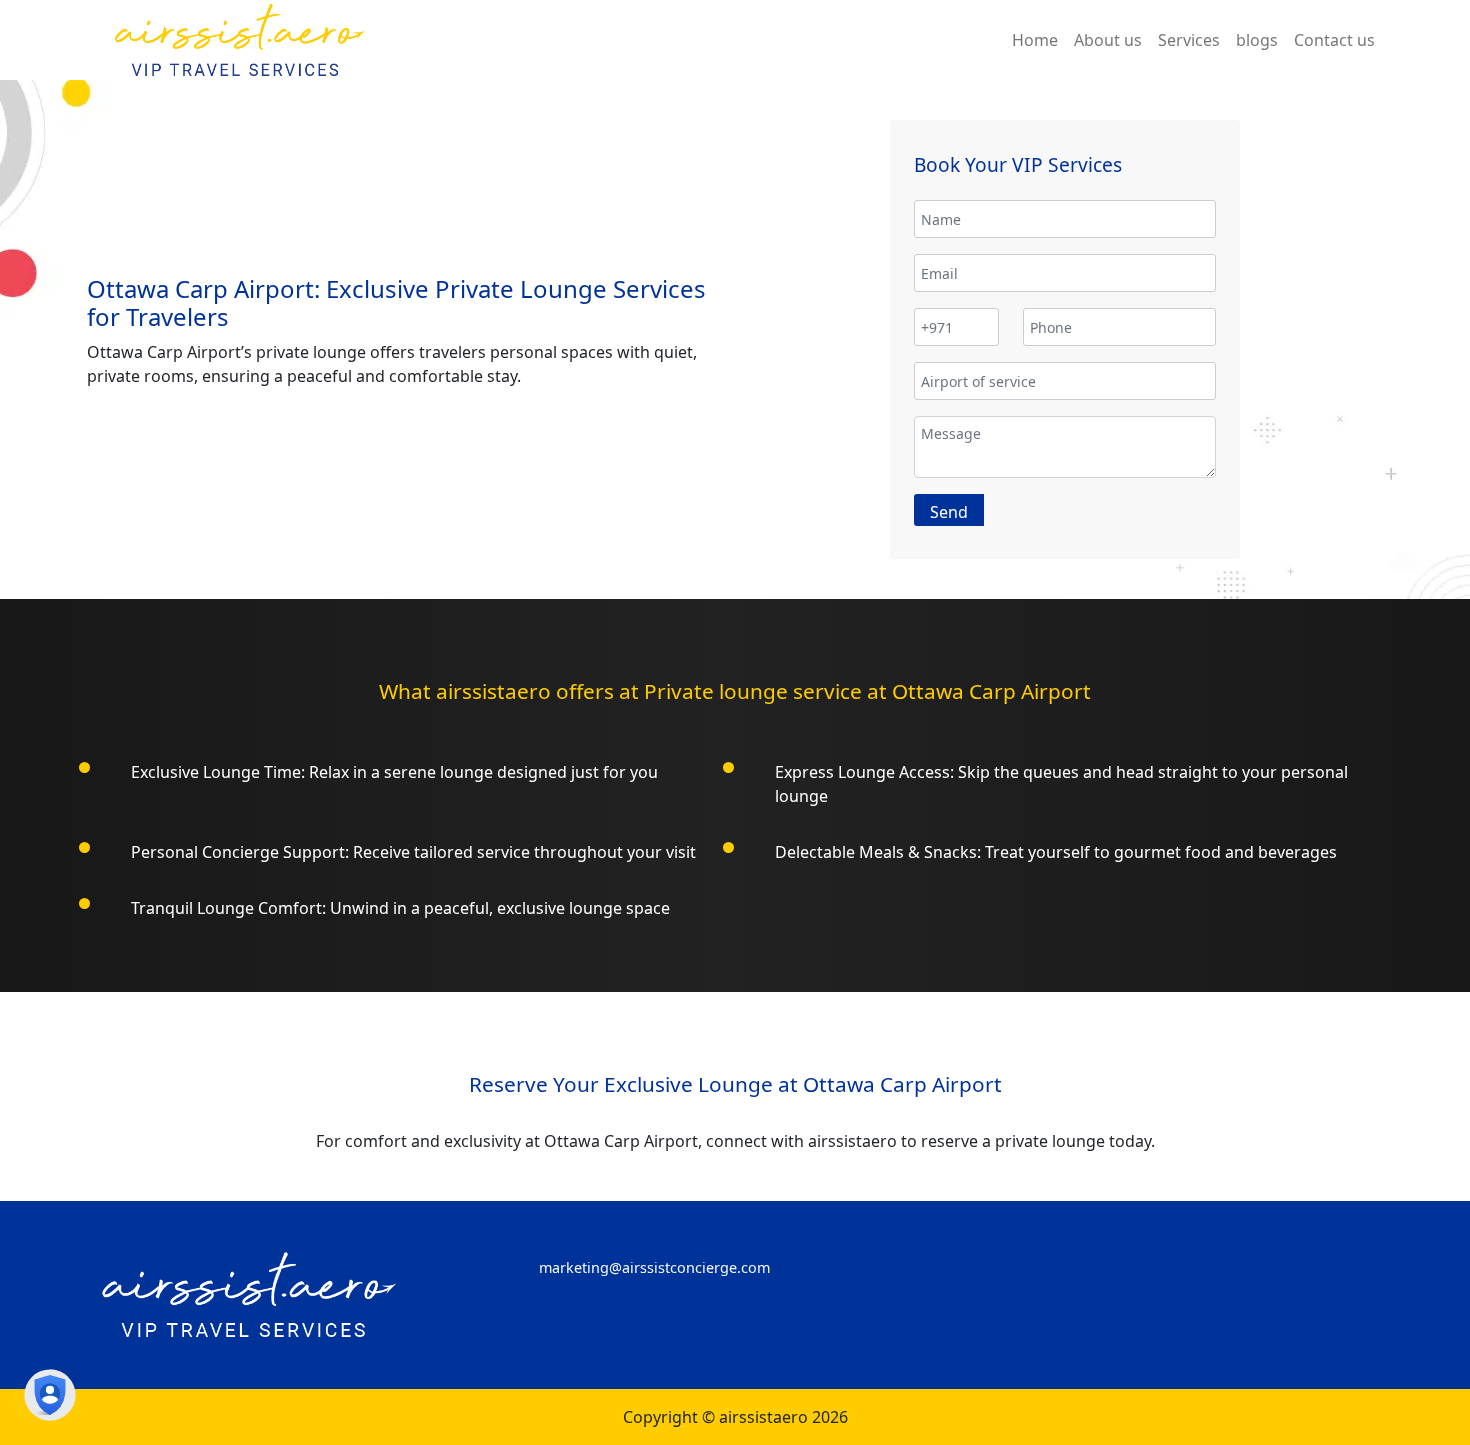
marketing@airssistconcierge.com (654, 1267)
